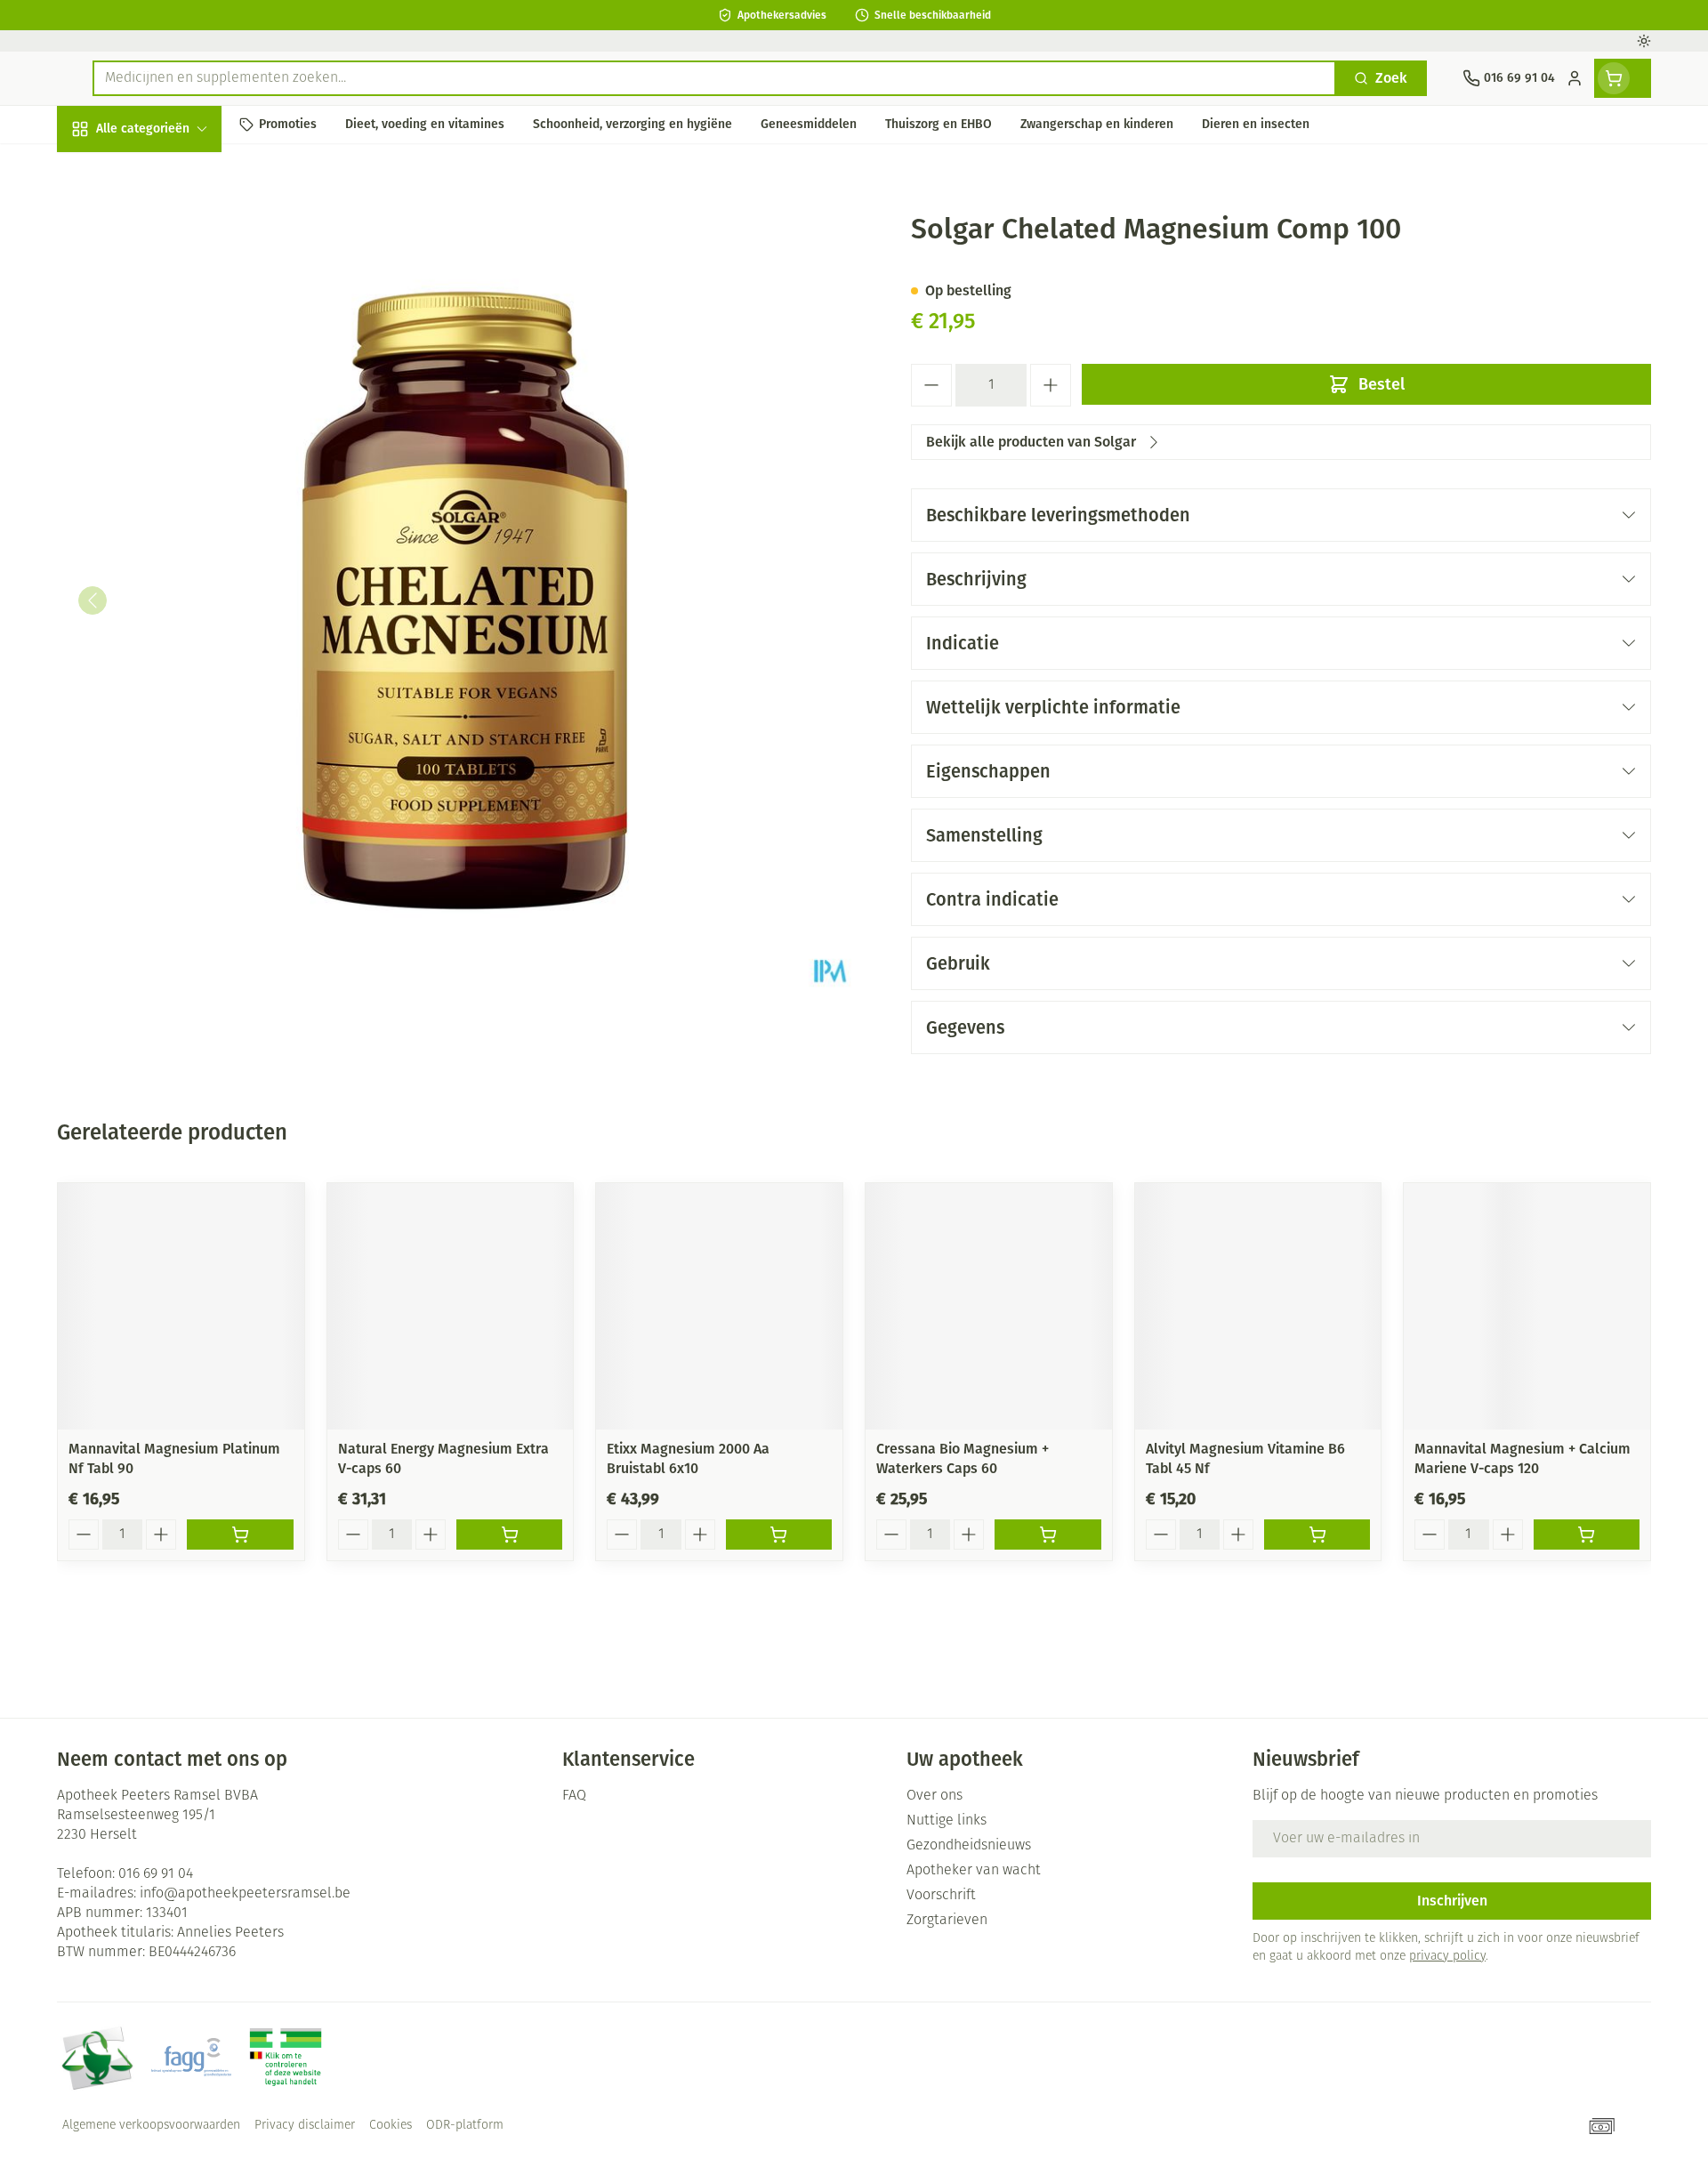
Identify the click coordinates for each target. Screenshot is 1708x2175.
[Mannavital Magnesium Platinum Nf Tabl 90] (181, 1306)
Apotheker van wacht (974, 1871)
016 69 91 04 (156, 1874)
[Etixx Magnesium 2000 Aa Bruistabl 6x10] (719, 1306)
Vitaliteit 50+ (171, 409)
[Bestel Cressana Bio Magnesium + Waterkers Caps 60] (1047, 1535)
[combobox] (714, 78)
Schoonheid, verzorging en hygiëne (171, 225)
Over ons (935, 1796)
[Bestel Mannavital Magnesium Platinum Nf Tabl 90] (240, 1535)
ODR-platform (465, 2126)
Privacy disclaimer (305, 2126)
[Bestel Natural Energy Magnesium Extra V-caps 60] (509, 1535)
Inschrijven (1452, 1901)
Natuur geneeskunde (171, 457)
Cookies (391, 2126)
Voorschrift (941, 1896)
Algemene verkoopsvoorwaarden (151, 2126)
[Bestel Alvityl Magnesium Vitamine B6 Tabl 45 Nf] (1317, 1535)
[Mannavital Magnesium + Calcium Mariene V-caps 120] (1527, 1306)
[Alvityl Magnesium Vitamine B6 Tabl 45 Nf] (1258, 1306)
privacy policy (1447, 1957)
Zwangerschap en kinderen (171, 353)
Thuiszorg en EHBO (171, 505)
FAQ (574, 1796)
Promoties (104, 169)
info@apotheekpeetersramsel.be (245, 1894)
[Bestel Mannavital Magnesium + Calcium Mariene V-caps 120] (1587, 1535)
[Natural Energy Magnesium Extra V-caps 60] (451, 1306)
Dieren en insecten (171, 553)
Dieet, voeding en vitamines (171, 289)
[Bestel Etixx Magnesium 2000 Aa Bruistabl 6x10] (779, 1535)
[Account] (1575, 78)
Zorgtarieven (947, 1921)
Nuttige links (947, 1821)
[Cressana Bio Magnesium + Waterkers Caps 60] (989, 1306)
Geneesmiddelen (171, 601)
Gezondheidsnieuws (969, 1846)
